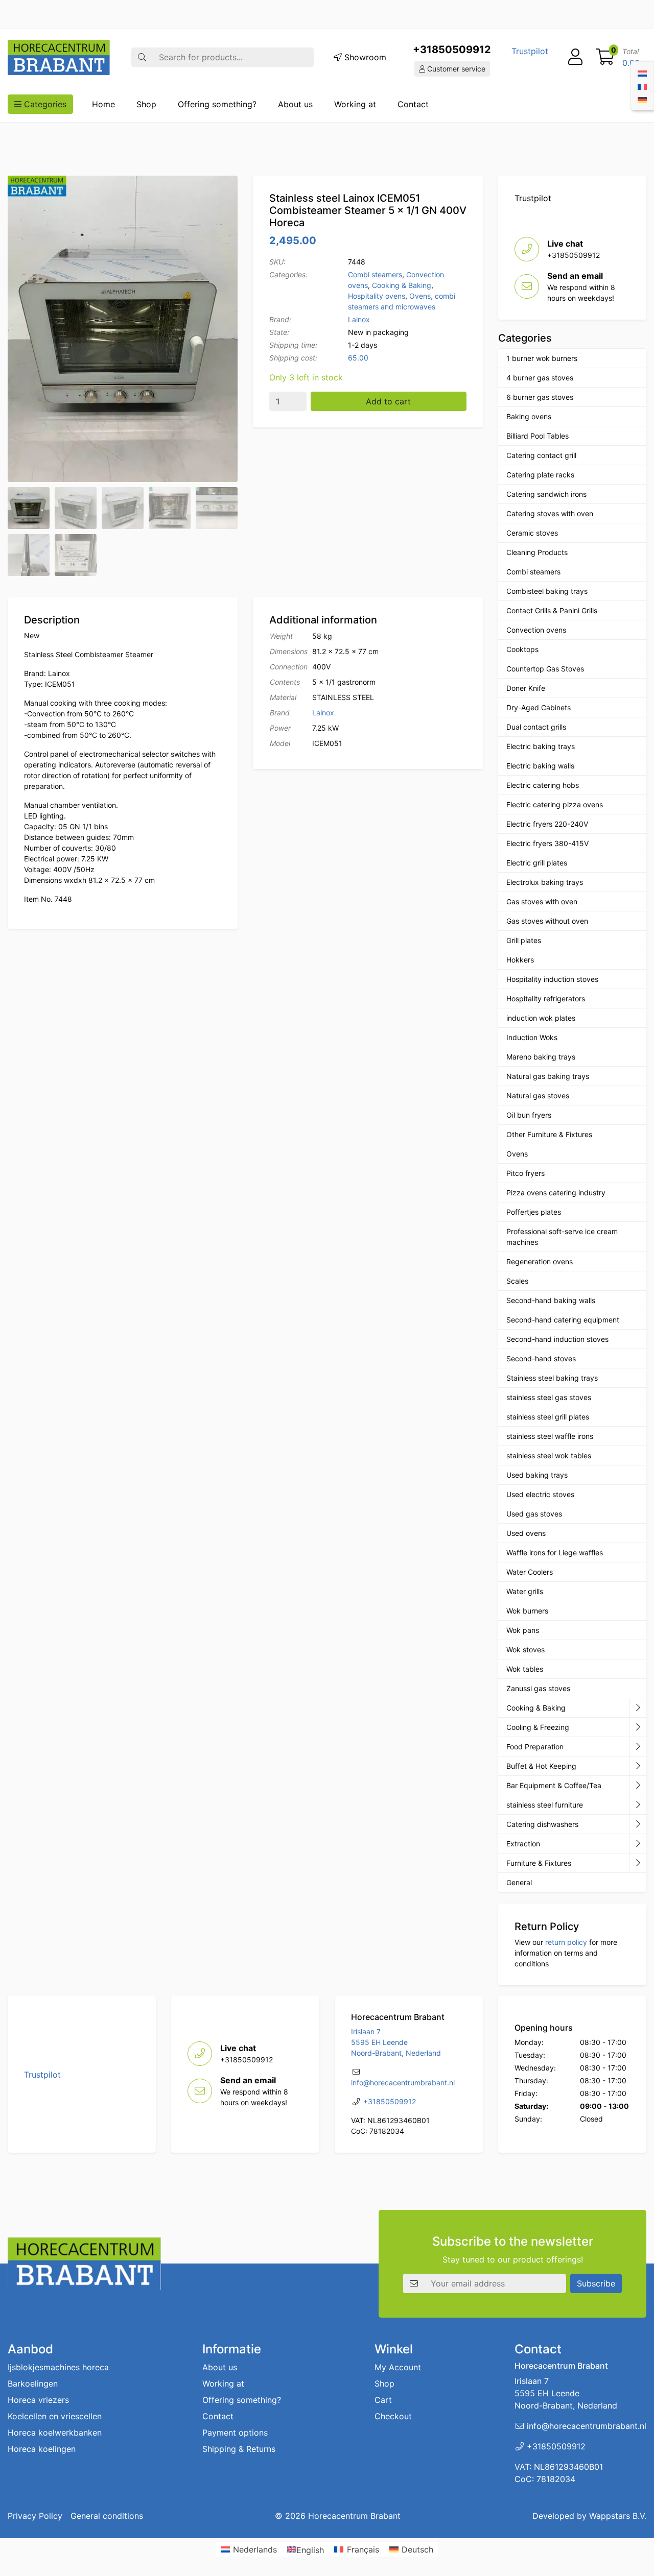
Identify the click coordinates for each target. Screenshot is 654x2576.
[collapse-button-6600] (638, 1844)
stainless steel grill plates (548, 1417)
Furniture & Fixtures (539, 1863)
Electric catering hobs (543, 785)
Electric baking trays (541, 746)
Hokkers (520, 960)
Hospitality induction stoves (552, 979)
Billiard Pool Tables (538, 436)
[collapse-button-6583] (638, 1727)
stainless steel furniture (545, 1805)
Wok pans (523, 1630)
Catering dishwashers (542, 1824)
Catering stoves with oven (550, 513)
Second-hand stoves (541, 1358)
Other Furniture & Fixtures (549, 1134)
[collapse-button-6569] (638, 1786)
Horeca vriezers (38, 2400)
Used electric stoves (540, 1494)
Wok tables (525, 1669)
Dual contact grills (536, 727)
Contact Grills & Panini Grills (552, 610)
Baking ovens (529, 416)
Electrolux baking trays (545, 882)
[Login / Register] (575, 57)
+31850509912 (452, 50)
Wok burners (527, 1611)
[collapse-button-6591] (638, 1824)
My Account (398, 2367)
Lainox (359, 319)
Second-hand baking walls (551, 1300)
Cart (383, 2400)
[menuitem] (642, 73)
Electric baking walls (540, 766)
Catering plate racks (540, 475)
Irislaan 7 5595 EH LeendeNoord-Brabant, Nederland (396, 2042)
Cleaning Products (537, 552)
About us (295, 104)
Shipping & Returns (239, 2449)
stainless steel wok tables (549, 1455)
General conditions (107, 2516)
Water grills (525, 1591)
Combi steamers (375, 274)
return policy (566, 1942)
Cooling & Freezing (538, 1727)
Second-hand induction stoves (557, 1339)
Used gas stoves (534, 1514)
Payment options (235, 2433)
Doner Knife (526, 688)
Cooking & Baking (402, 285)
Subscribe (596, 2283)
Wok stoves (525, 1650)
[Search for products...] (142, 57)
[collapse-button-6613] (638, 1805)
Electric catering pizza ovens (555, 804)
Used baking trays (537, 1475)
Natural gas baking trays (548, 1076)
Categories (44, 104)
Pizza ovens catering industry (556, 1193)
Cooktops (522, 649)
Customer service (455, 69)
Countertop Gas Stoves (545, 669)
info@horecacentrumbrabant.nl (403, 2083)
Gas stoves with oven (542, 901)
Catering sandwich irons (546, 494)
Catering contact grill (541, 455)
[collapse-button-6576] (638, 1747)
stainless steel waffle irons (550, 1436)
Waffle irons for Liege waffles (555, 1552)
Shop (146, 104)
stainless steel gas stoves (549, 1397)
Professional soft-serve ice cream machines (562, 1237)
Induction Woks (532, 1037)
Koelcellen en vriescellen (55, 2416)
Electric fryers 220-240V (547, 824)
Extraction (523, 1844)
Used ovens (526, 1533)
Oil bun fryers (529, 1115)
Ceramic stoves (532, 533)
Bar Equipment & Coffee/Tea (554, 1785)
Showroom (364, 57)
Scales (517, 1281)
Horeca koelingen (42, 2449)
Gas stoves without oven (547, 921)
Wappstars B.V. (618, 2516)
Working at (355, 104)
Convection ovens (536, 630)
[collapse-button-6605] (638, 1766)
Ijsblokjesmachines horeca (58, 2367)
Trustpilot (530, 51)
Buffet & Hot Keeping (541, 1766)
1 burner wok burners (542, 358)
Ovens (517, 1154)
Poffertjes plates (534, 1212)
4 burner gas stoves (540, 378)
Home (103, 104)
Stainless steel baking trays (552, 1378)
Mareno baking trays (541, 1057)
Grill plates (524, 940)
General (519, 1882)
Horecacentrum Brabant (354, 2516)
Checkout (393, 2416)
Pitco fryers (525, 1173)
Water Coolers (530, 1572)
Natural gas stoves (538, 1096)
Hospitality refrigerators (546, 998)
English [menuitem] (310, 2549)
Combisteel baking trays (547, 591)
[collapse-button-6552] (638, 1863)
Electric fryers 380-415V (547, 843)
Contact (413, 104)
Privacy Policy (35, 2516)
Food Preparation (535, 1747)
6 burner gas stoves (540, 397)
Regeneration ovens (540, 1261)
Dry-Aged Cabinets (539, 707)
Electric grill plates (537, 863)
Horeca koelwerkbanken (55, 2433)
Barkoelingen (33, 2384)
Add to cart (388, 401)
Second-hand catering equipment (563, 1320)
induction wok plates (541, 1018)
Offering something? (217, 104)
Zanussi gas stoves (538, 1688)
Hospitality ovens (377, 296)
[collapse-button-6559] (638, 1708)
